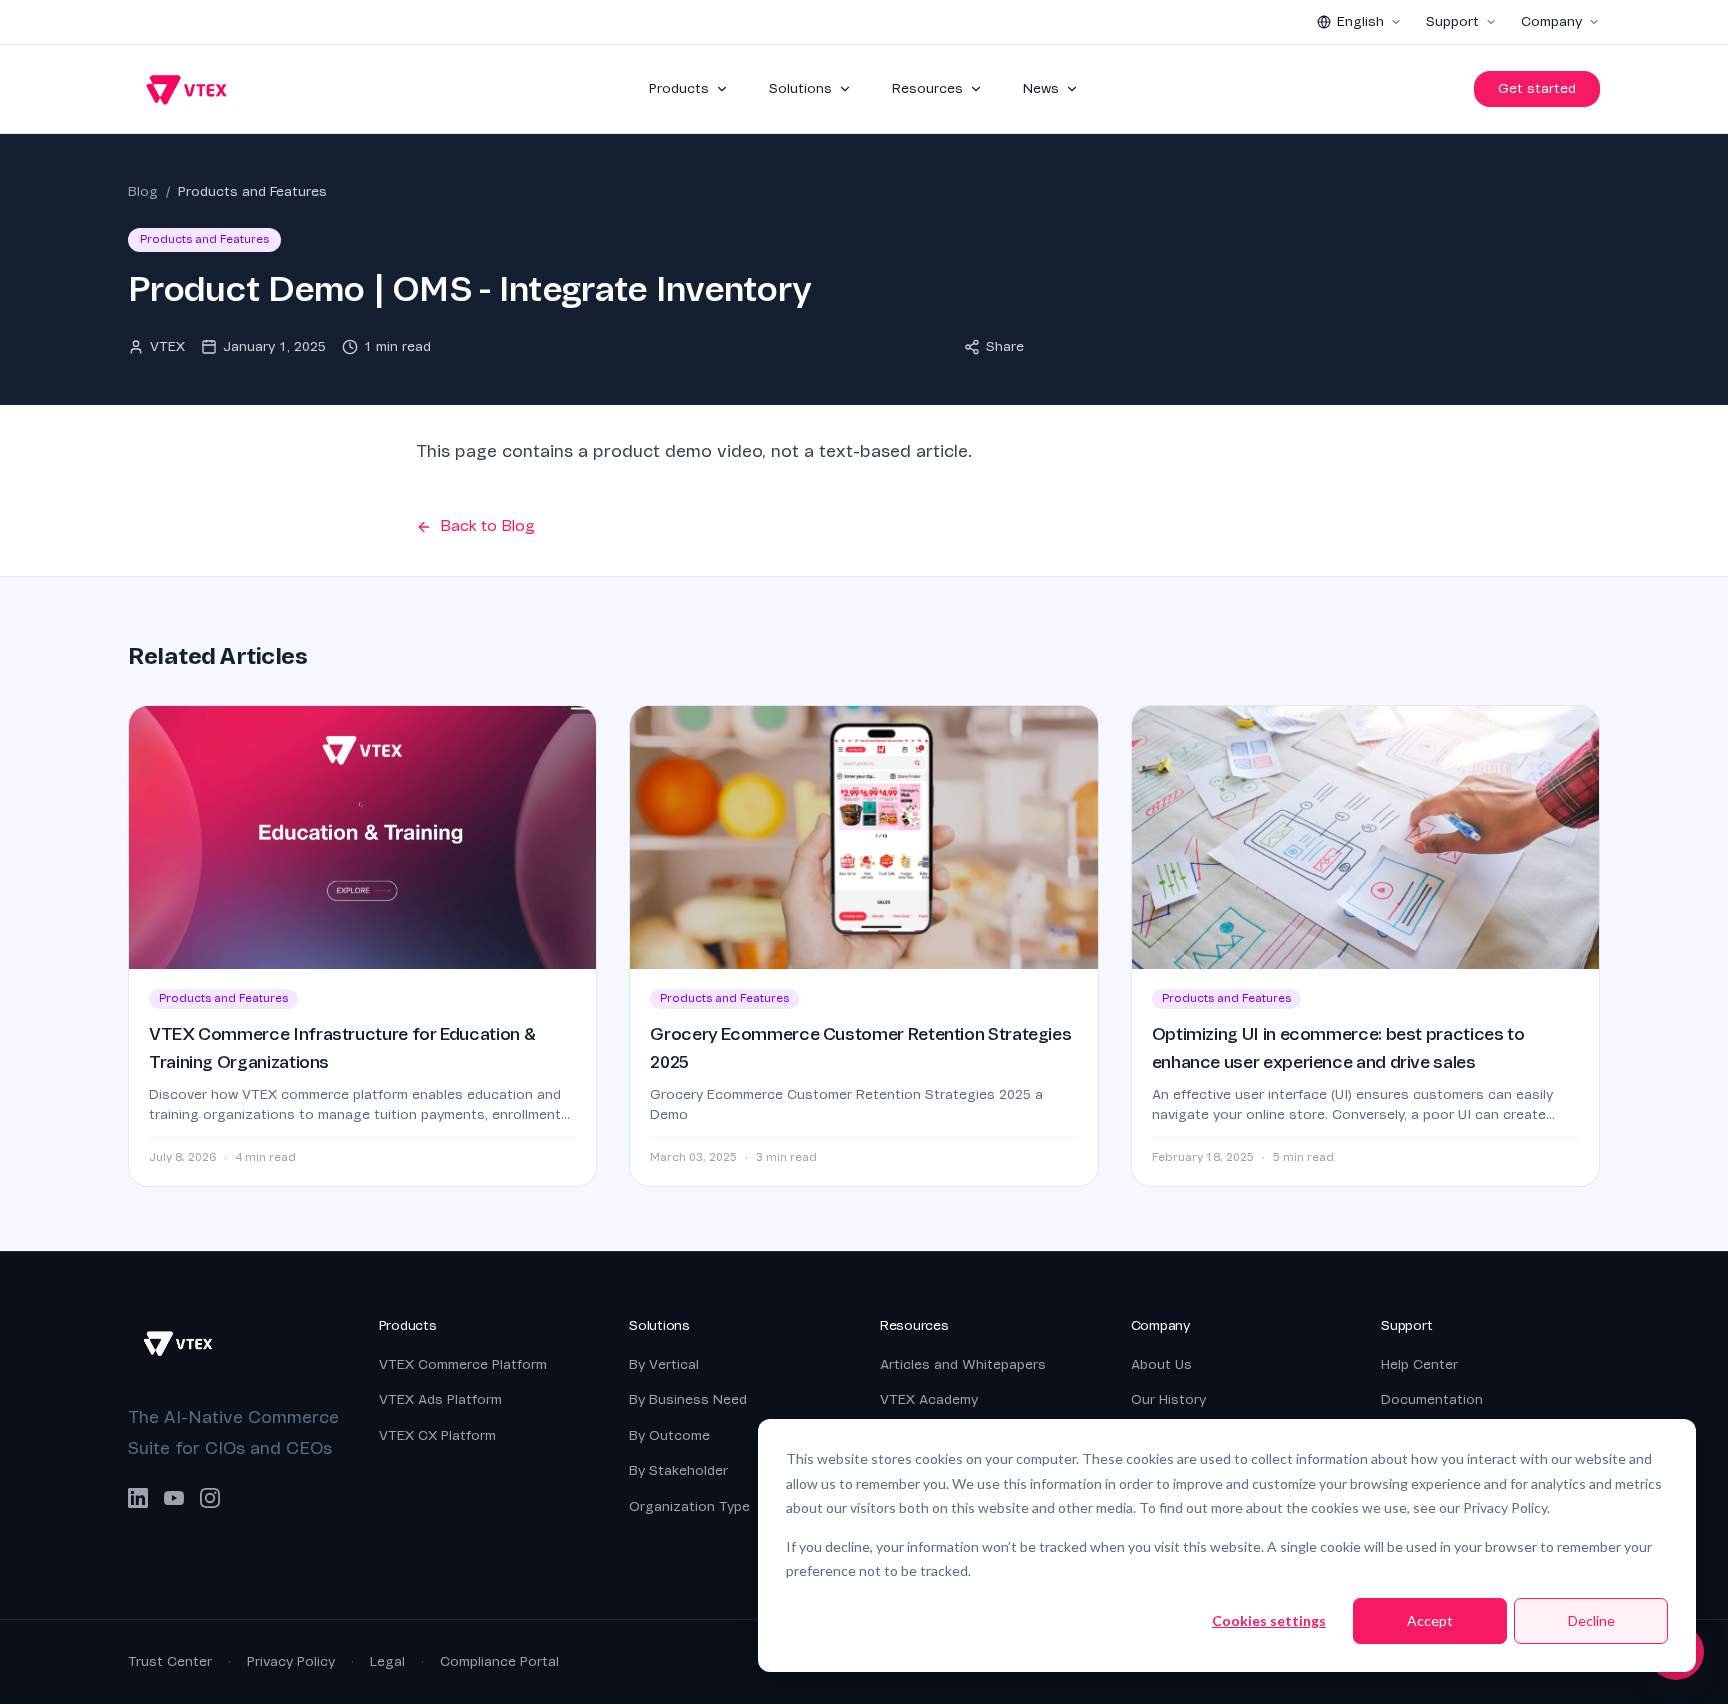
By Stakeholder (678, 1470)
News (1041, 88)
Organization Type (689, 1506)
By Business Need (688, 1399)
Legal (387, 1661)
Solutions (800, 88)
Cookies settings (1269, 1620)
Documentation (1432, 1399)
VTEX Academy (929, 1399)
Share (1005, 346)
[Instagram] (210, 1498)
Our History (1168, 1399)
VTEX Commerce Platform (463, 1364)
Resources (927, 88)
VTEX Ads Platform (440, 1399)
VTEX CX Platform (437, 1435)
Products (679, 88)
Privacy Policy (291, 1661)
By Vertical (664, 1364)
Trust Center (170, 1661)
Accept (1430, 1620)
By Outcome (669, 1435)
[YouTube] (174, 1498)
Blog (143, 191)
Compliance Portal (499, 1661)
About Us (1161, 1364)
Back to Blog (487, 526)
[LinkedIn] (138, 1498)
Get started (1537, 88)
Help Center (1419, 1364)
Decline (1591, 1620)
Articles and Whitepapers (963, 1364)
